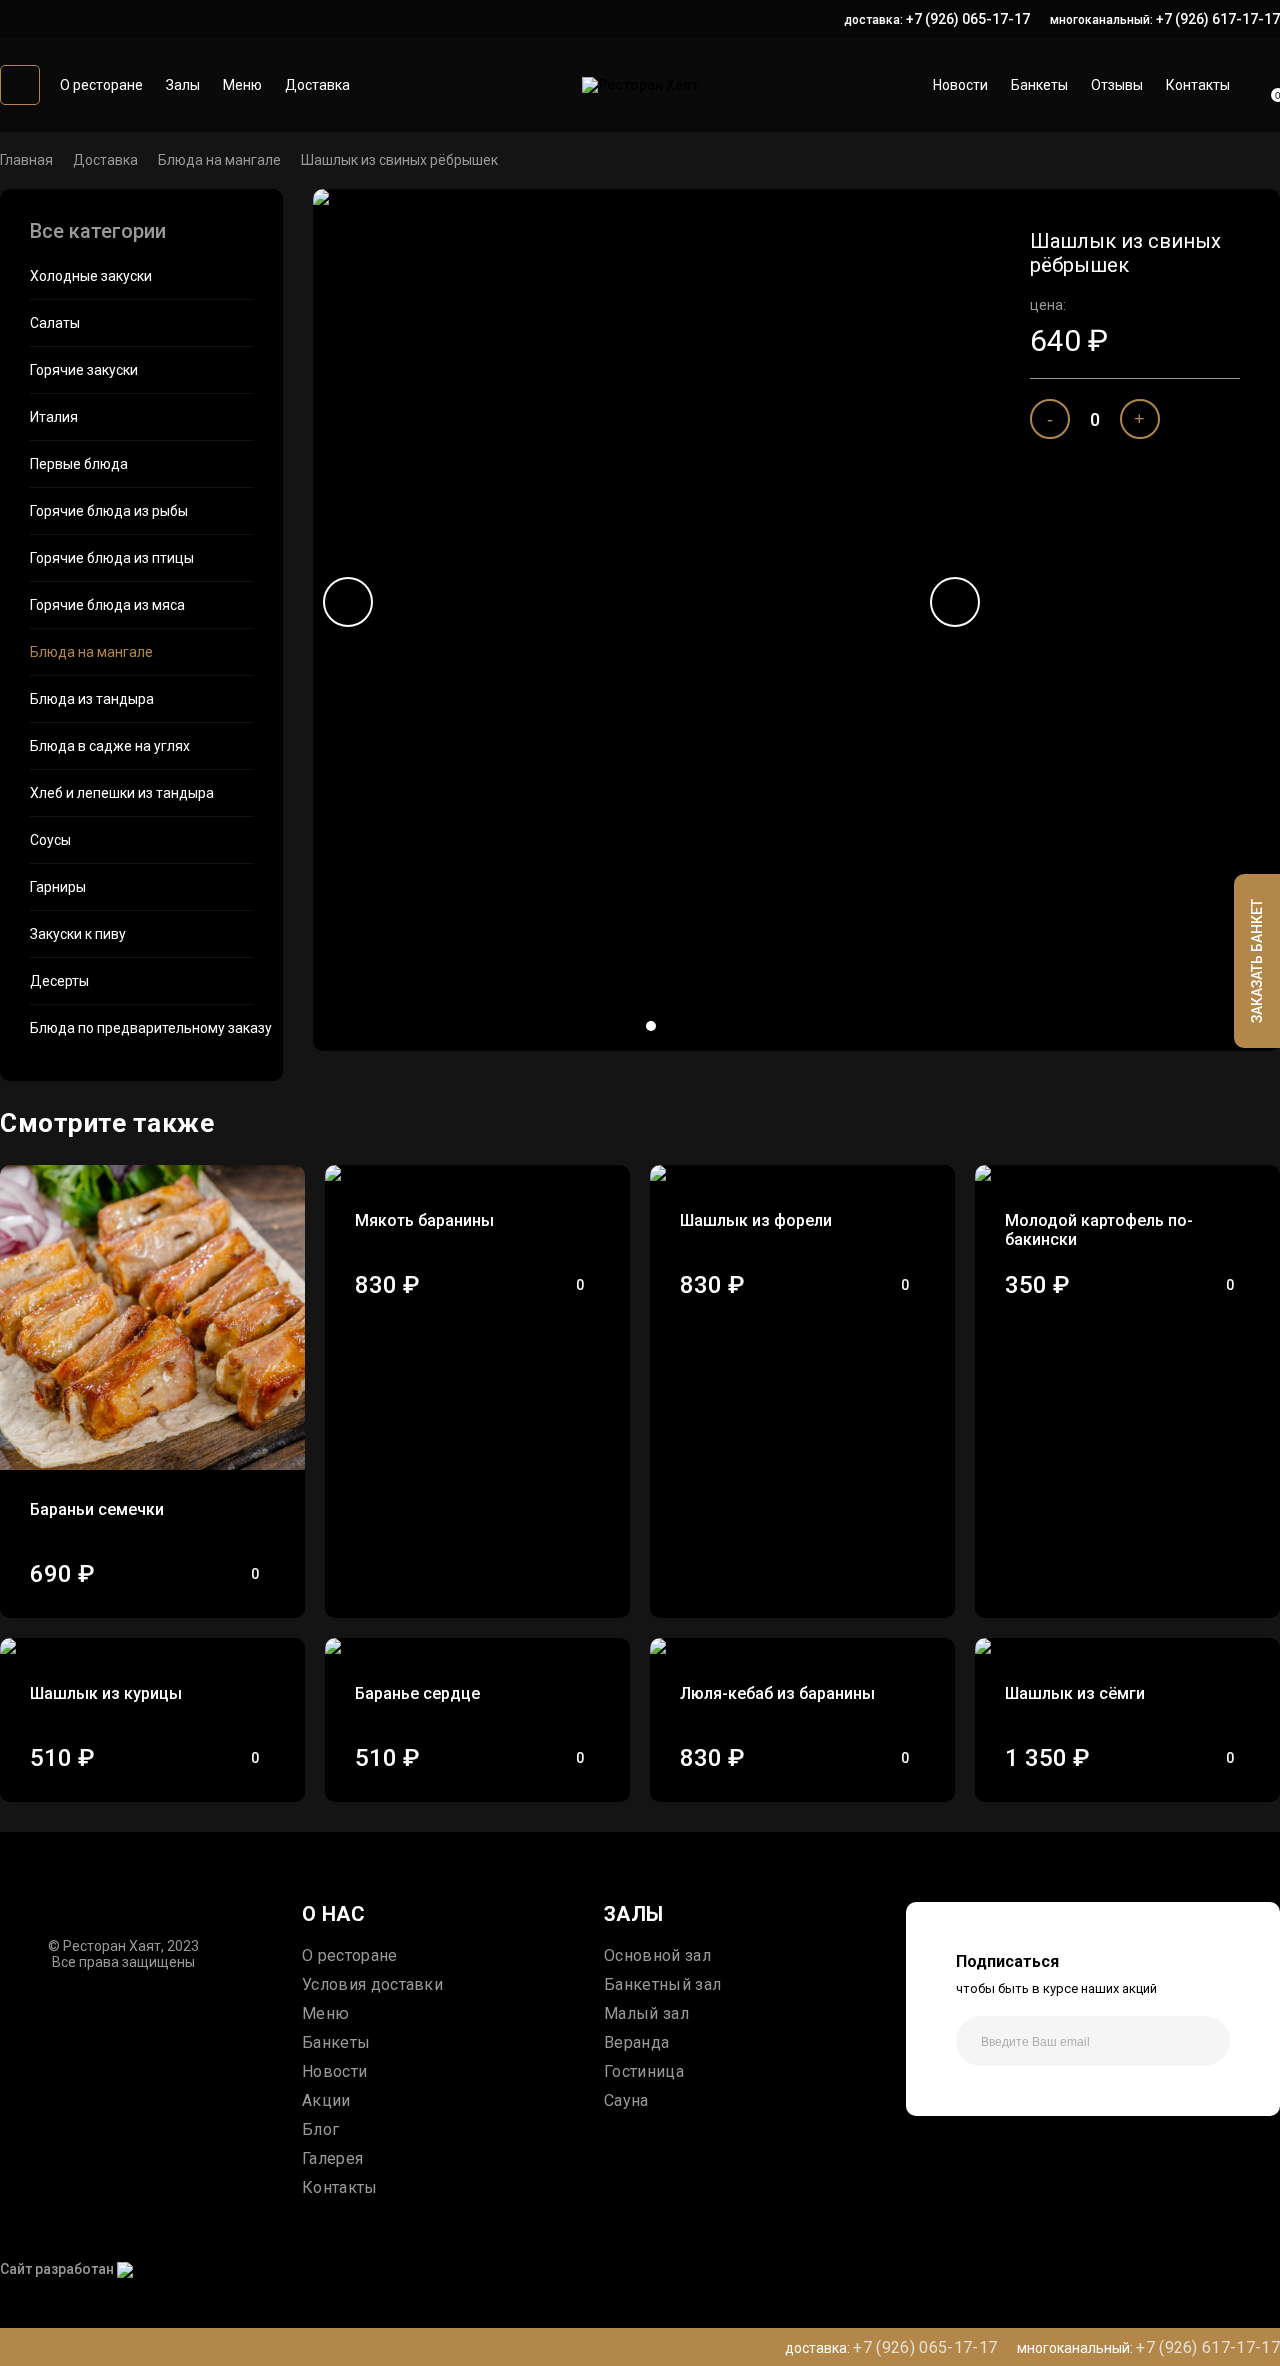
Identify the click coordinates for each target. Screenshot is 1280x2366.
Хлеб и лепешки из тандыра (122, 793)
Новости (960, 85)
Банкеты (1039, 85)
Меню (242, 85)
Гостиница (644, 2071)
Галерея (332, 2158)
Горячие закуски (84, 370)
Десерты (59, 981)
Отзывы (1117, 85)
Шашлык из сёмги (1075, 1693)
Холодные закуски (91, 276)
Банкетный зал (662, 1984)
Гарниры (58, 887)
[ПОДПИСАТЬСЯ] (1205, 2041)
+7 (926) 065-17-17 (968, 19)
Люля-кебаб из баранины (777, 1693)
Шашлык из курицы (106, 1693)
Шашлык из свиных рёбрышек (399, 160)
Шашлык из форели (756, 1220)
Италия (54, 417)
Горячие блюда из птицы (112, 558)
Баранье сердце (417, 1693)
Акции (326, 2100)
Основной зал (657, 1955)
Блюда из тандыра (92, 699)
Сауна (626, 2100)
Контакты (1198, 85)
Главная (26, 160)
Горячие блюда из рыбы (109, 511)
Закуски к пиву (78, 934)
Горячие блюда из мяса (107, 605)
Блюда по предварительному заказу (141, 1028)
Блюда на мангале (219, 160)
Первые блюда (79, 464)
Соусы (50, 840)
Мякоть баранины (424, 1220)
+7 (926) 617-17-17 (1218, 19)
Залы (183, 85)
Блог (320, 2129)
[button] (651, 1026)
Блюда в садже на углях (110, 746)
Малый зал (646, 2013)
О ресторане (101, 85)
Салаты (55, 323)
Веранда (636, 2042)
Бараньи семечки (97, 1509)
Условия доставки (372, 1984)
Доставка (317, 85)
